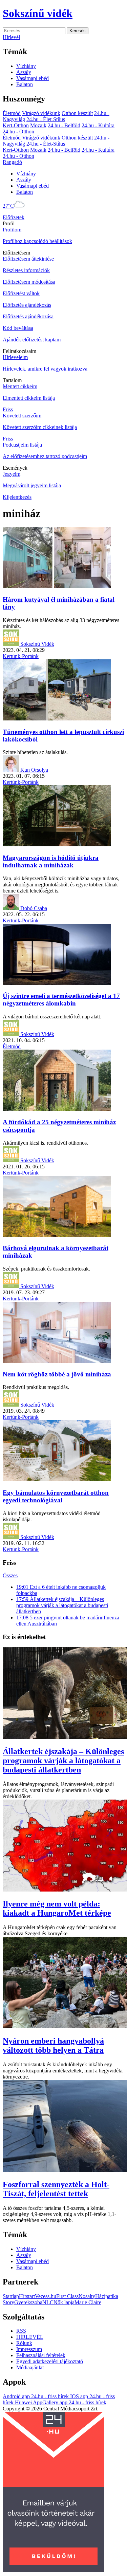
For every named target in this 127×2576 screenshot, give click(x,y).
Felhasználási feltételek (41, 2355)
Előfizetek (14, 217)
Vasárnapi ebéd (33, 78)
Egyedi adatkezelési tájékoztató (50, 2361)
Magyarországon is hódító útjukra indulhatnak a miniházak (51, 861)
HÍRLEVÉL (30, 2337)
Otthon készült (77, 113)
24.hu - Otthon (18, 131)
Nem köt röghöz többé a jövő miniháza (57, 1374)
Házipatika (107, 2296)
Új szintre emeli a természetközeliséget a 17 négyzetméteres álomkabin (61, 1000)
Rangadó (12, 162)
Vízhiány (26, 66)
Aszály (24, 72)
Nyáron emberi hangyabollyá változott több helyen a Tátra (53, 2045)
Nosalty (87, 2296)
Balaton (25, 84)
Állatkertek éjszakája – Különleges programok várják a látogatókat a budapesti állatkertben (63, 1761)
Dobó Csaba (34, 908)
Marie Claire (88, 2302)
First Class (67, 2296)
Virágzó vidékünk (41, 113)
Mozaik (38, 125)
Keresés (78, 31)
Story (8, 2302)
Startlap (11, 2296)
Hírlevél (11, 37)
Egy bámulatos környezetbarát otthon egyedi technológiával (56, 1496)
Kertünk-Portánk (21, 656)
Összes (10, 1575)
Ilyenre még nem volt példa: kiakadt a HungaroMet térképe (57, 1908)
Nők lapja (64, 2302)
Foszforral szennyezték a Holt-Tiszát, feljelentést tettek (56, 2189)
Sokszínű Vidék (37, 644)
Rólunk (24, 2343)
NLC (48, 2302)
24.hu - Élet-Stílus (46, 119)
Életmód (12, 113)
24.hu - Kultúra (98, 125)
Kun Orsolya (34, 770)
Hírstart (27, 2296)
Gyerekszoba (28, 2302)
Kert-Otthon (16, 125)
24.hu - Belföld (64, 125)
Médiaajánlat (30, 2367)
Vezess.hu (46, 2296)
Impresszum (29, 2349)
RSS (21, 2331)
